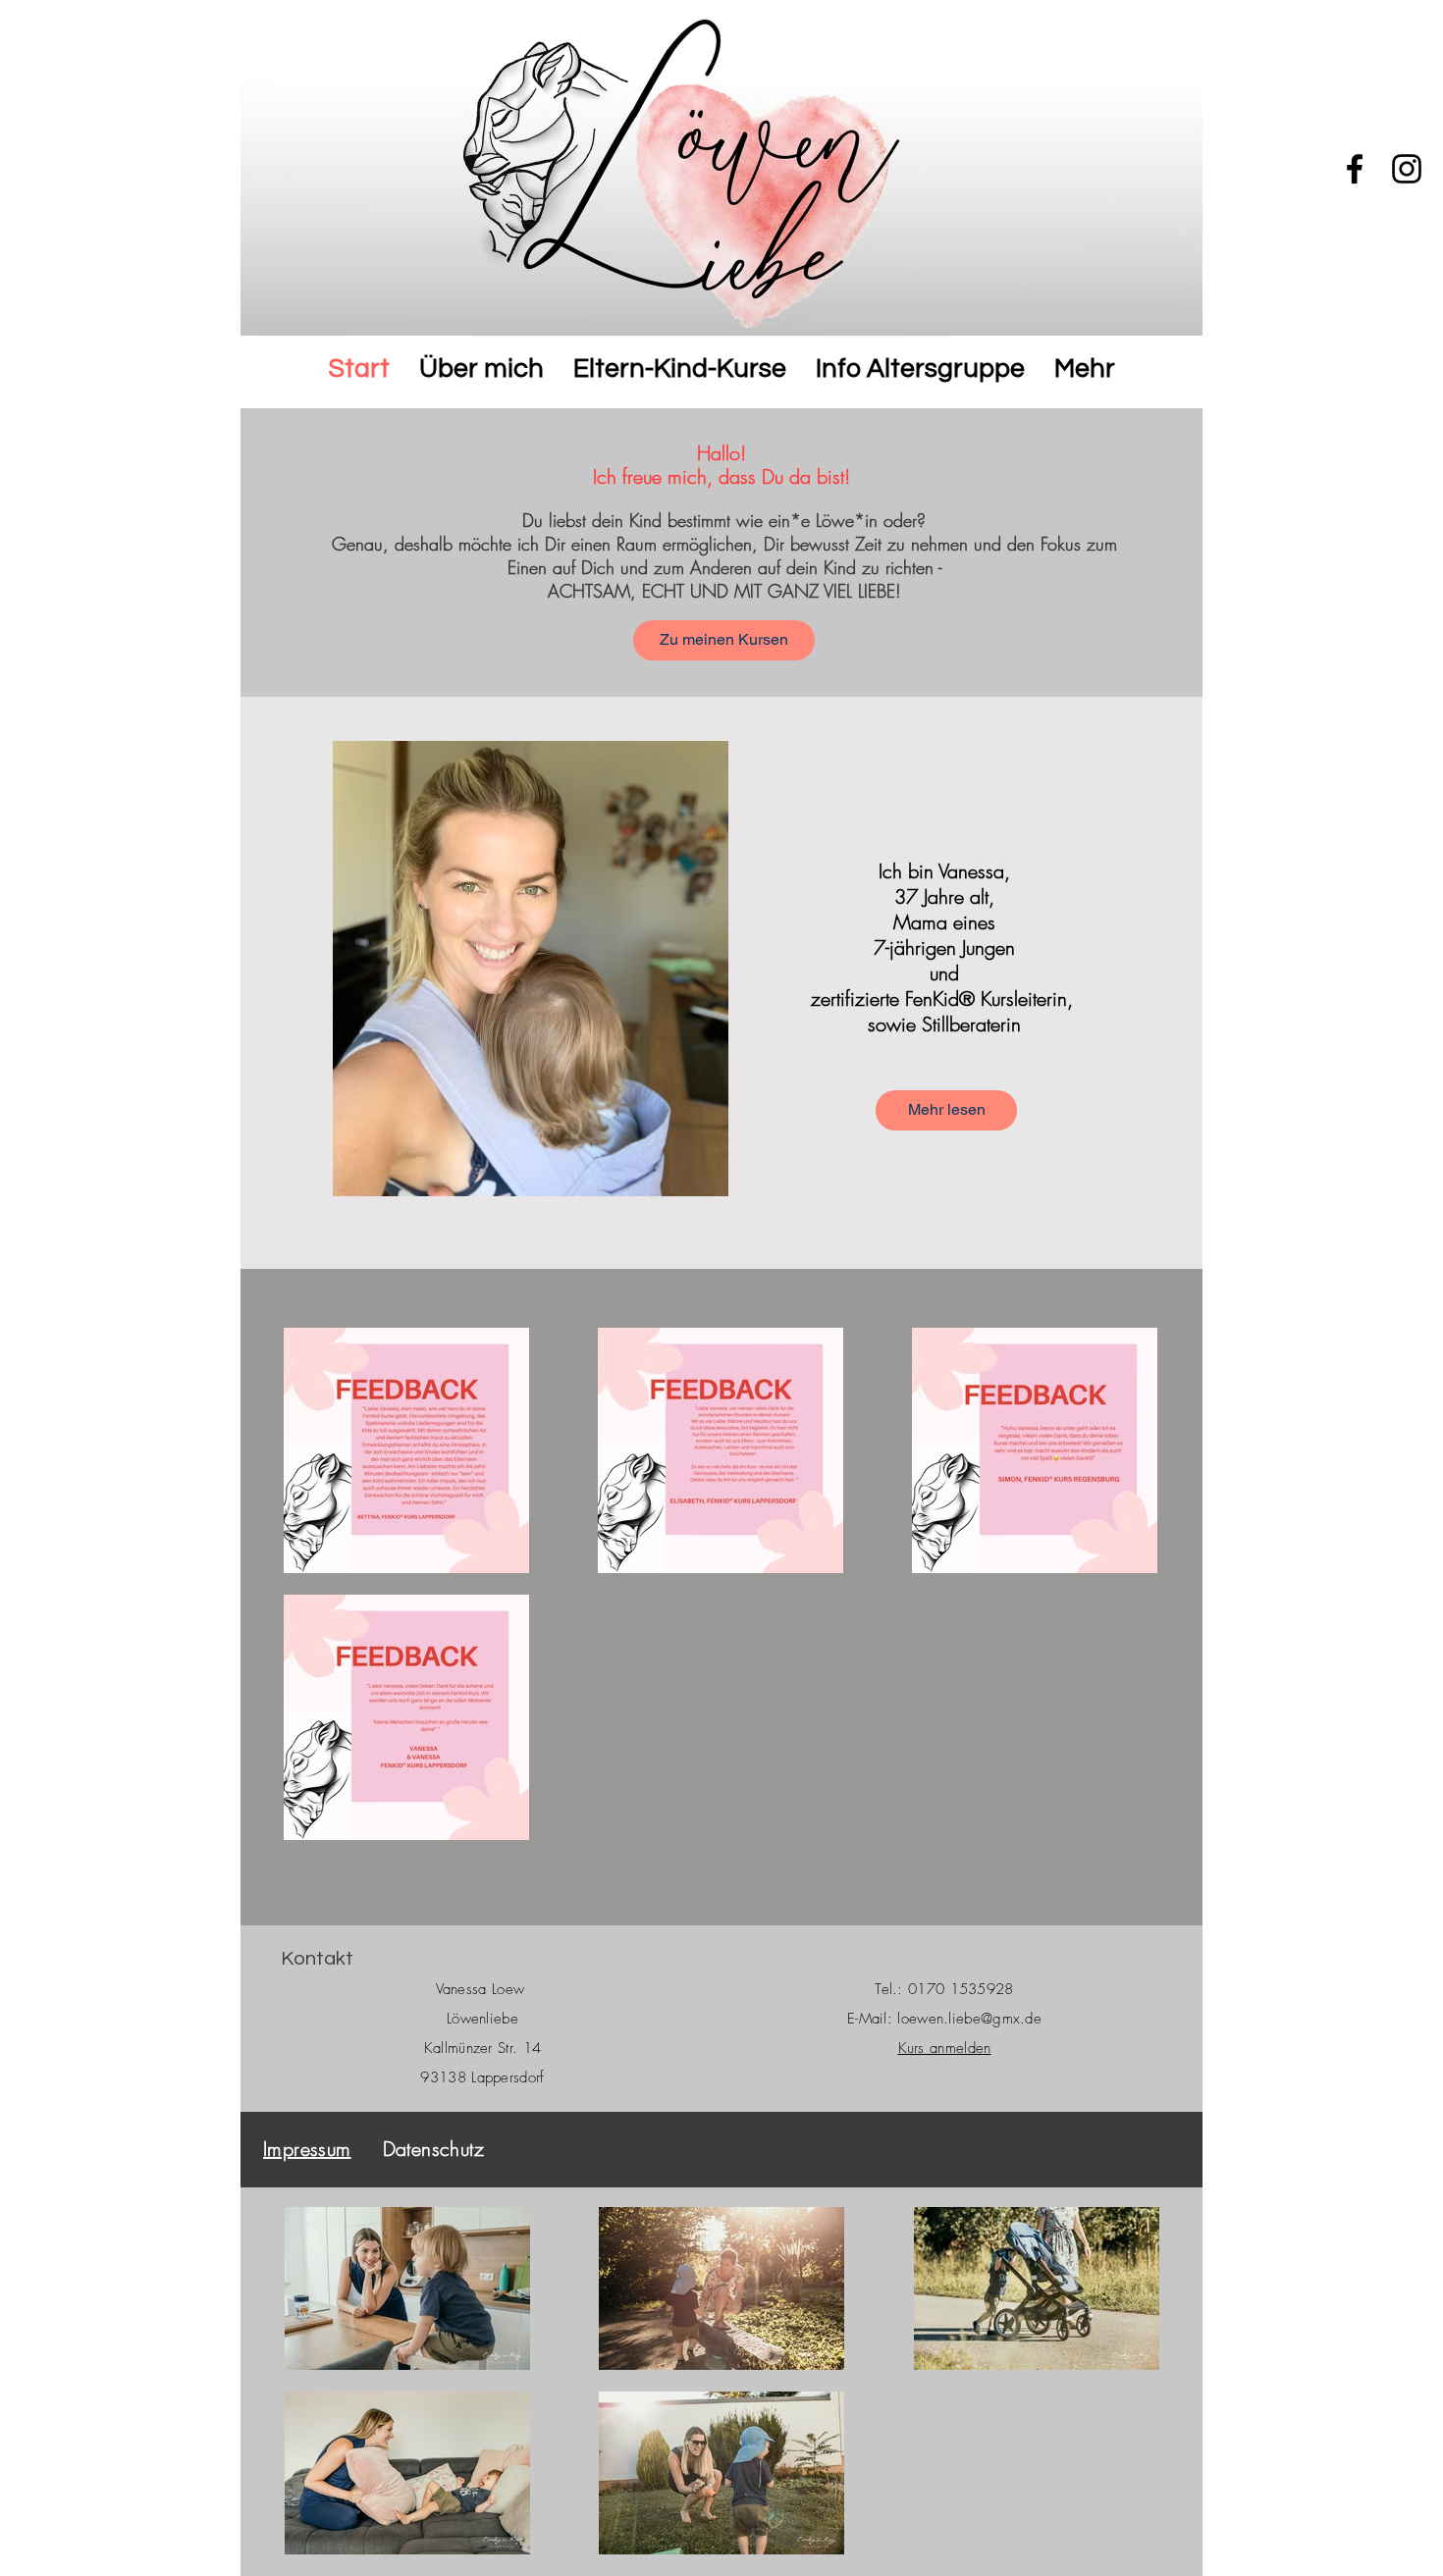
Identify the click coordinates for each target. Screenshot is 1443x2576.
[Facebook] (1355, 169)
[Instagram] (1407, 169)
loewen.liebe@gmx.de (969, 2019)
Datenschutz (437, 2149)
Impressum (307, 2149)
